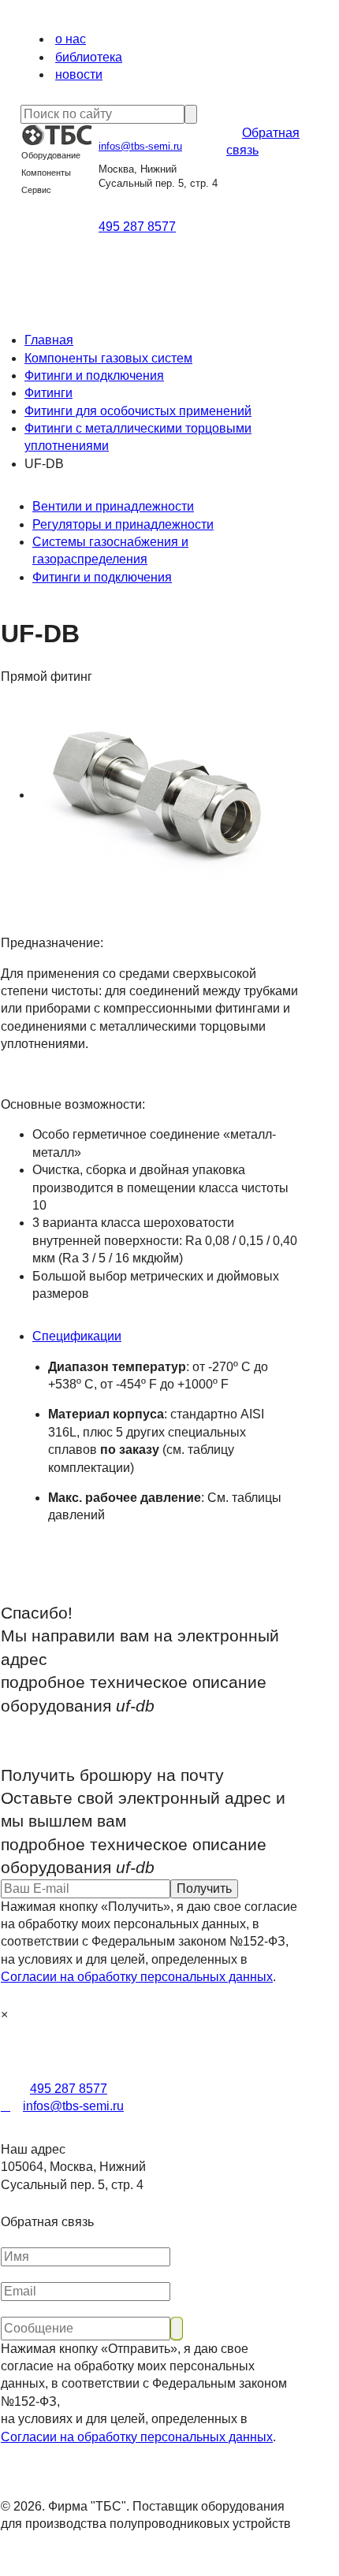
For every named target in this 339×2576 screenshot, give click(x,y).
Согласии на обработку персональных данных (137, 1977)
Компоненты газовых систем (108, 358)
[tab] (166, 1336)
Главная (49, 340)
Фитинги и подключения (94, 375)
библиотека (89, 57)
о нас (71, 39)
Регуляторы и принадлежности (123, 524)
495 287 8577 (137, 227)
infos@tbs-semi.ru (140, 146)
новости (79, 74)
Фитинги (48, 393)
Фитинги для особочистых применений (138, 411)
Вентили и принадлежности (113, 506)
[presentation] (166, 1336)
